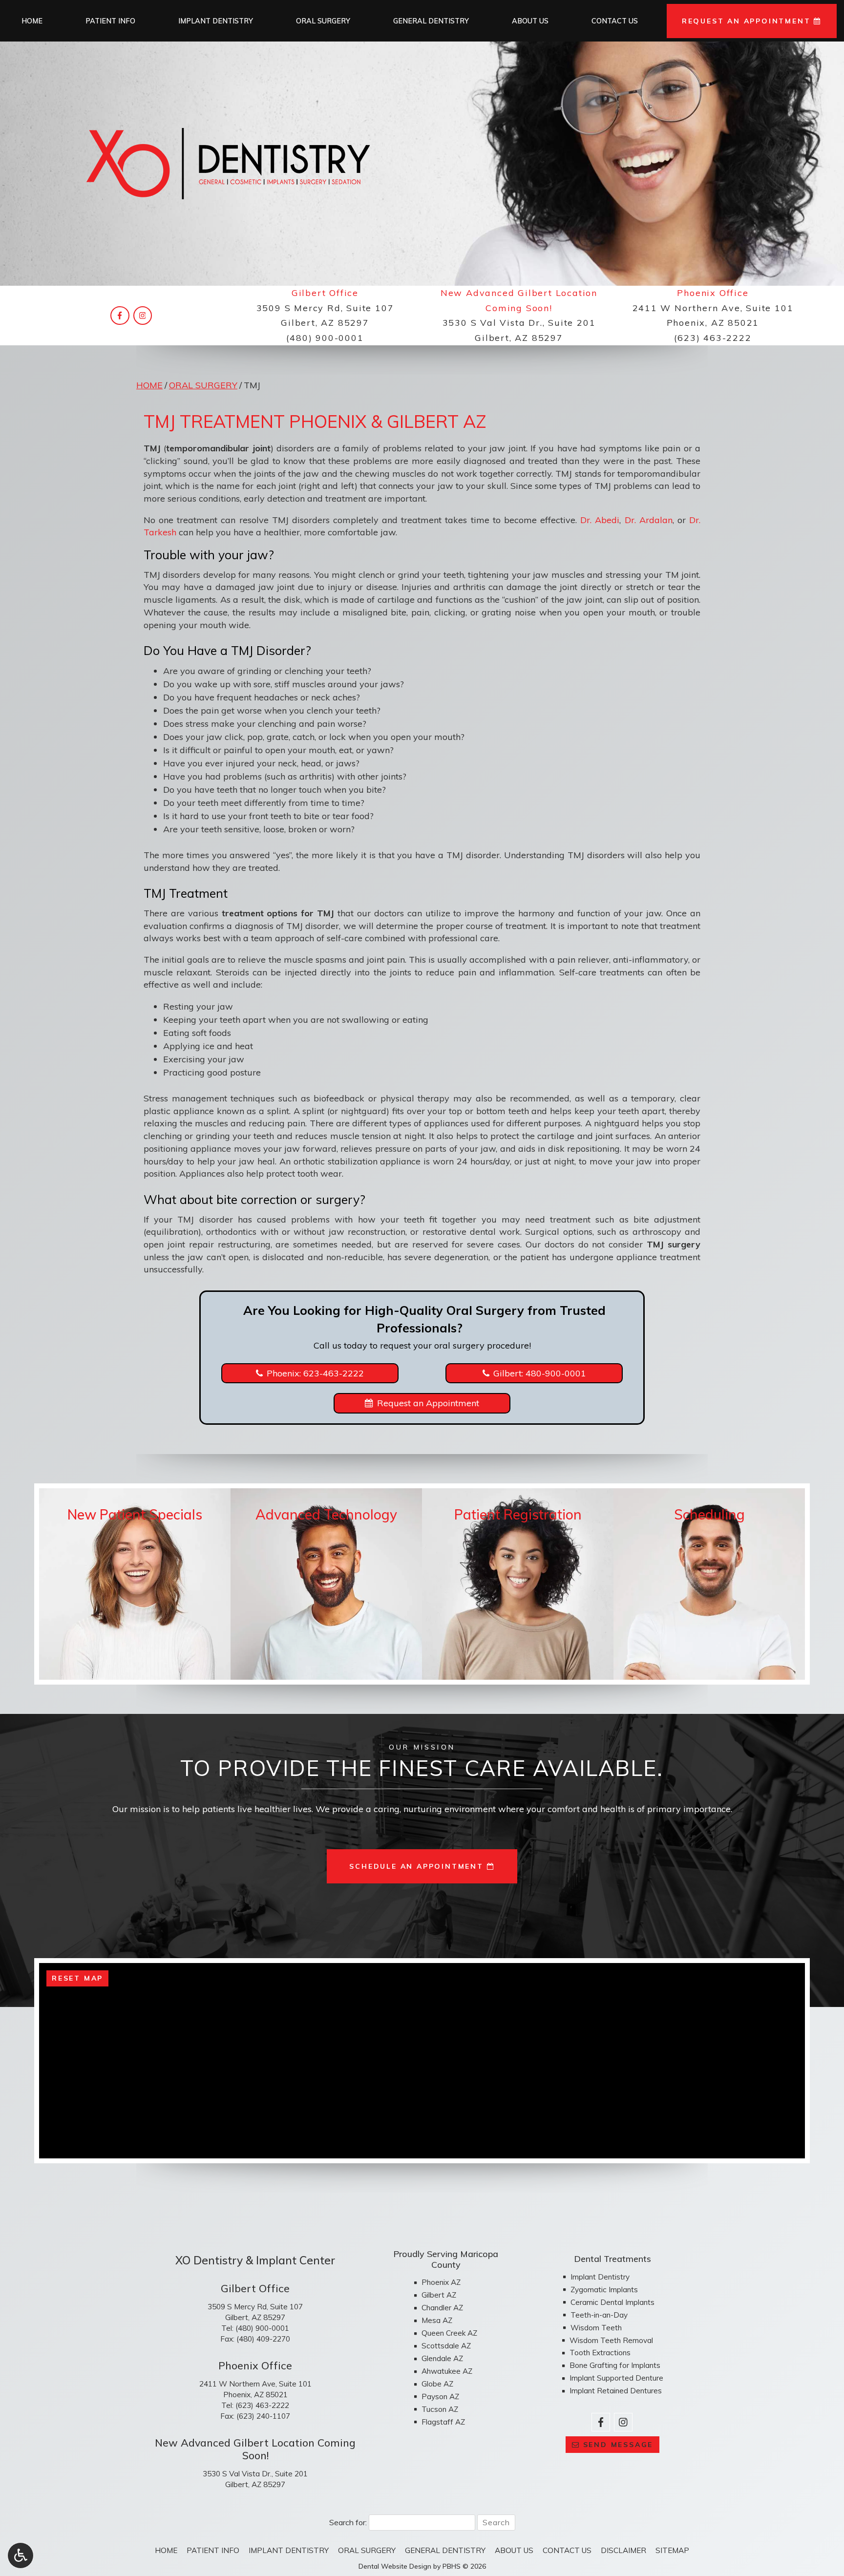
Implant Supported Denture (616, 2378)
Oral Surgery (323, 21)
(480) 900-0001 (325, 338)
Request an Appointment (428, 1403)
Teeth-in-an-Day (599, 2315)
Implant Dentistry (216, 21)
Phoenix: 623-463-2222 (315, 1373)
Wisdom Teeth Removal (611, 2340)
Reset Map (77, 1978)
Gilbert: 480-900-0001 (540, 1373)
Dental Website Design (395, 2566)
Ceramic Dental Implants (612, 2302)
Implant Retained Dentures (616, 2391)
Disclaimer (623, 2550)
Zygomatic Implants (604, 2290)
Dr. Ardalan (649, 520)
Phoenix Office (713, 293)
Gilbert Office (325, 293)
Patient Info (110, 21)
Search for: (348, 2522)
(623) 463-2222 (713, 338)
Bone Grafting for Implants (615, 2365)
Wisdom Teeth (596, 2328)
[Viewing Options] (21, 2555)
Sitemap (672, 2550)
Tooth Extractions (600, 2353)
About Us (530, 21)
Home (32, 21)
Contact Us (615, 21)
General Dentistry (431, 21)
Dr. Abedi (600, 520)
